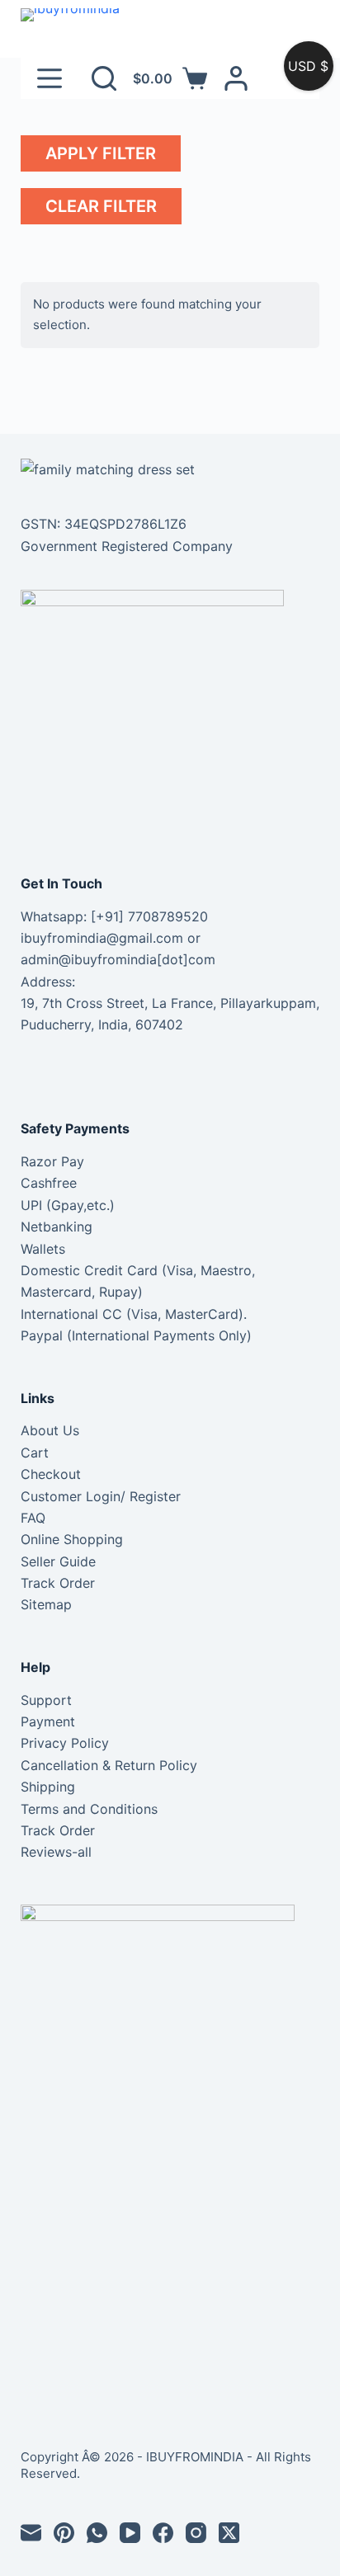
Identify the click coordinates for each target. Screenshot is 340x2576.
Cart (35, 1453)
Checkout (51, 1474)
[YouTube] (130, 2533)
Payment (48, 1721)
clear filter (101, 206)
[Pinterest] (64, 2533)
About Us (50, 1430)
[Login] (236, 78)
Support (46, 1700)
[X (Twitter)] (229, 2533)
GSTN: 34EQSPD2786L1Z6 (104, 524)
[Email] (31, 2533)
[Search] (104, 78)
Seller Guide (58, 1561)
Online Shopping (72, 1539)
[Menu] (50, 78)
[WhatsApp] (97, 2533)
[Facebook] (163, 2533)
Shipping (48, 1787)
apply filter (101, 153)
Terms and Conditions (89, 1809)
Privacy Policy (65, 1743)
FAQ (33, 1518)
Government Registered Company (127, 546)
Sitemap (46, 1604)
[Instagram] (196, 2533)
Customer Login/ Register (101, 1496)
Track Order (58, 1583)
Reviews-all (56, 1852)
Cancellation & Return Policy (109, 1765)
